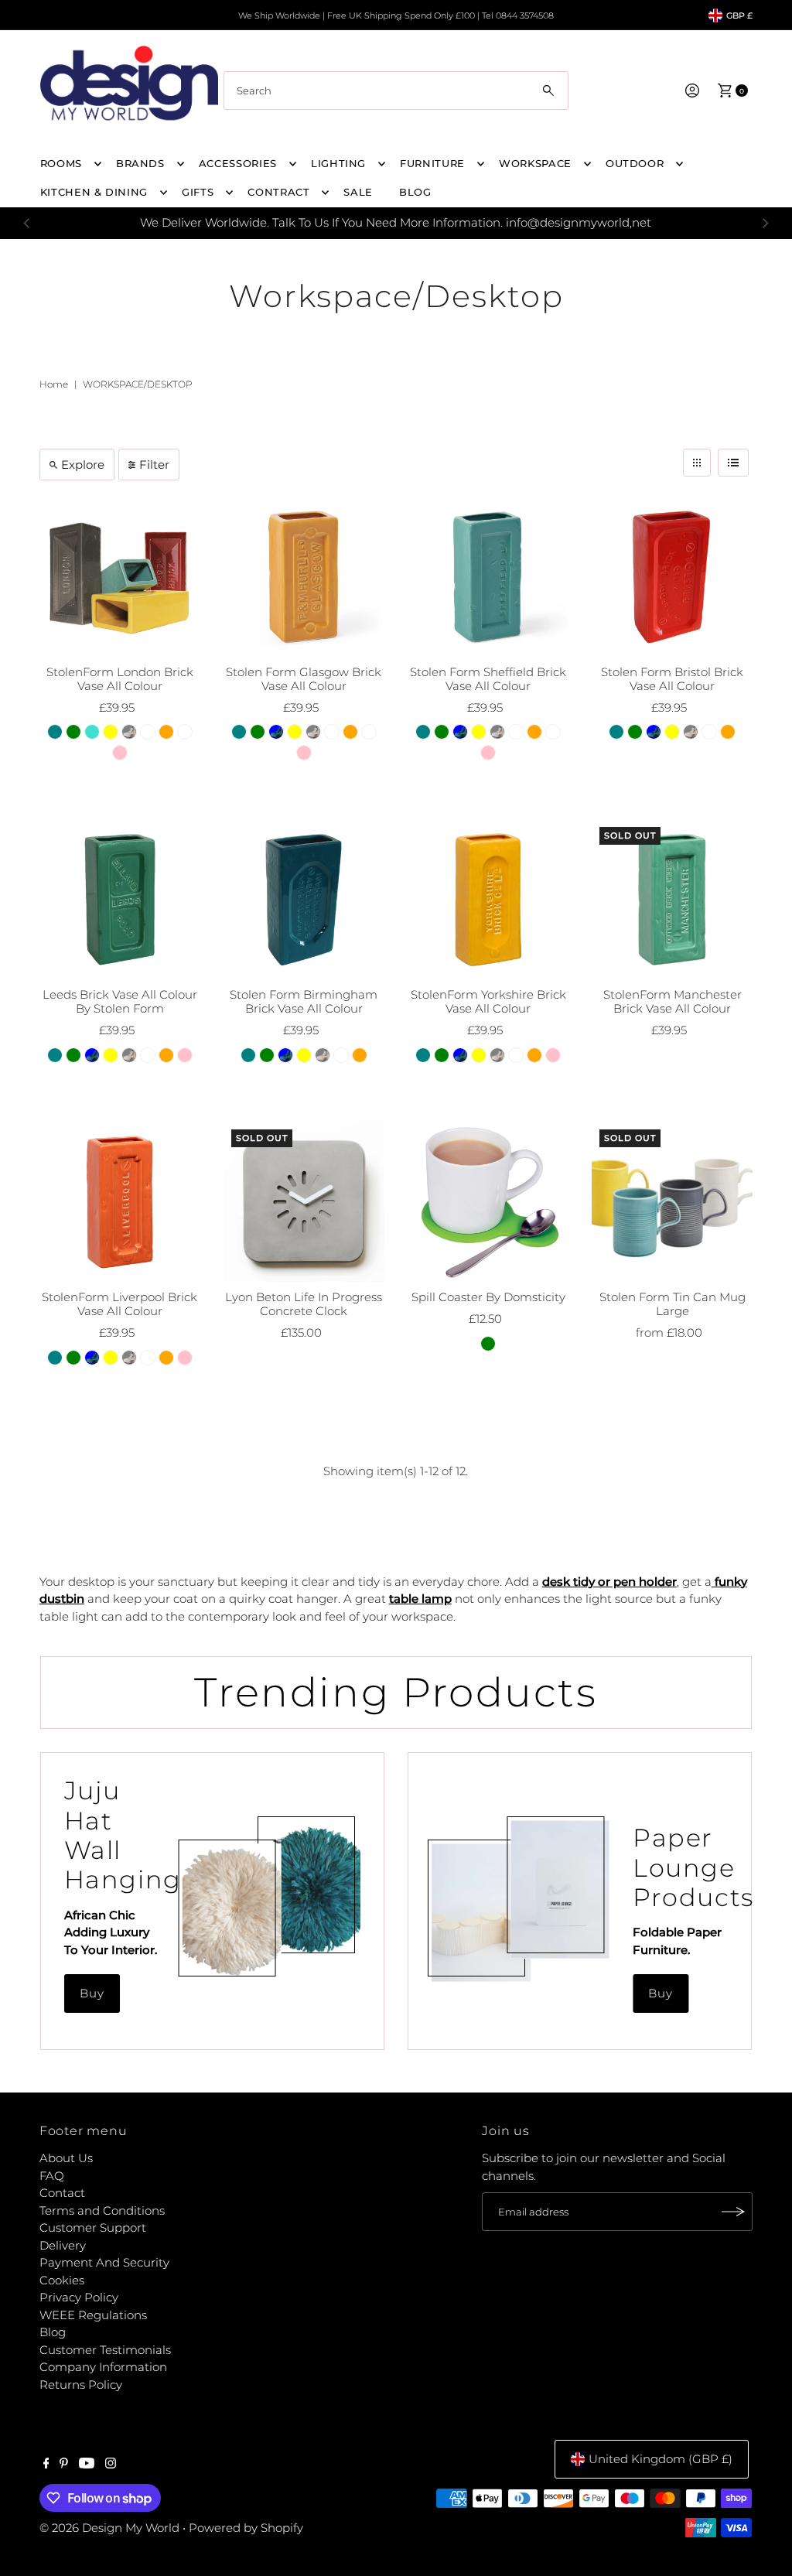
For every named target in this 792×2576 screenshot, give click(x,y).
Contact (62, 2193)
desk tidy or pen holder (609, 1582)
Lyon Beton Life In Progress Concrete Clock (304, 1304)
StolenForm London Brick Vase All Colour (120, 679)
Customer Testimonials (105, 2350)
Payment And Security (104, 2262)
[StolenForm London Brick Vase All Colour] (120, 576)
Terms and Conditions (102, 2210)
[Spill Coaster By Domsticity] (488, 1202)
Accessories (238, 163)
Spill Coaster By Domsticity (488, 1297)
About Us (66, 2158)
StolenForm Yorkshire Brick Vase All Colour (488, 1001)
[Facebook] (46, 2465)
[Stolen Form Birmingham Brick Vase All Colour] (304, 900)
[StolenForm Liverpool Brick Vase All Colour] (120, 1202)
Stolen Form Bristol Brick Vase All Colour (672, 679)
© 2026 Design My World (109, 2528)
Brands (140, 163)
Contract (278, 192)
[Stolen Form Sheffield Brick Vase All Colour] (488, 576)
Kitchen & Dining (94, 192)
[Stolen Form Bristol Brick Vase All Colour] (672, 576)
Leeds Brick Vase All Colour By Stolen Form (120, 1001)
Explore (83, 465)
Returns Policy (81, 2385)
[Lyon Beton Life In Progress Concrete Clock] (304, 1202)
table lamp (420, 1599)
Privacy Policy (79, 2297)
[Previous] (27, 223)
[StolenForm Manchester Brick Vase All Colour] (672, 900)
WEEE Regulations (93, 2315)
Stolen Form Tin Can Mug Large (673, 1304)
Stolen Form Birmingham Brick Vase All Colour (304, 1001)
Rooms (61, 163)
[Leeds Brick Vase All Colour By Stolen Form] (120, 900)
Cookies (62, 2280)
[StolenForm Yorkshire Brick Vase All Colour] (488, 900)
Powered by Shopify (246, 2528)
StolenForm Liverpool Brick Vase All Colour (119, 1304)
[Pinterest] (64, 2465)
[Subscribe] (733, 2212)
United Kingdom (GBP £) (661, 2459)
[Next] (765, 223)
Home (54, 384)
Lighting (338, 163)
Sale (358, 192)
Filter (154, 465)
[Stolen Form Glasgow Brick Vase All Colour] (304, 576)
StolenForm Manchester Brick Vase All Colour (673, 1001)
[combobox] (396, 91)
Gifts (198, 192)
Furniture (432, 163)
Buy (92, 1993)
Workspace (535, 163)
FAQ (52, 2176)
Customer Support (93, 2228)
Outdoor (635, 163)
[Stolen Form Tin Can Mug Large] (672, 1202)
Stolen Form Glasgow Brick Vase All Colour (304, 679)
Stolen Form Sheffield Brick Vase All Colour (488, 679)
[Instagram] (111, 2465)
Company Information (103, 2367)
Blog (53, 2332)
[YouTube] (87, 2465)
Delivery (63, 2245)
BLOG (415, 192)
